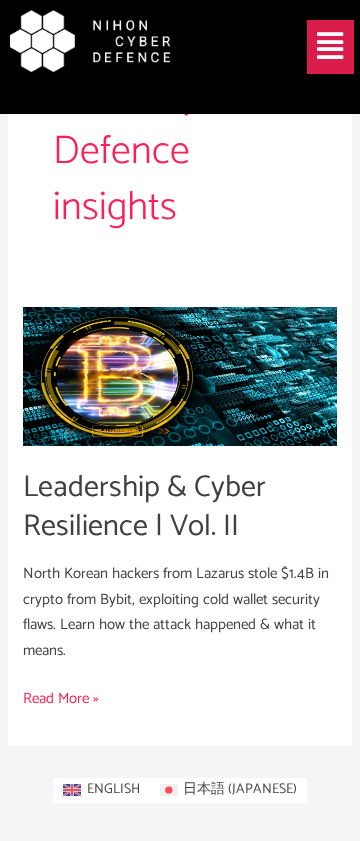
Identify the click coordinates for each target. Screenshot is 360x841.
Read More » (61, 698)
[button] (330, 47)
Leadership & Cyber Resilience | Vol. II (144, 507)
